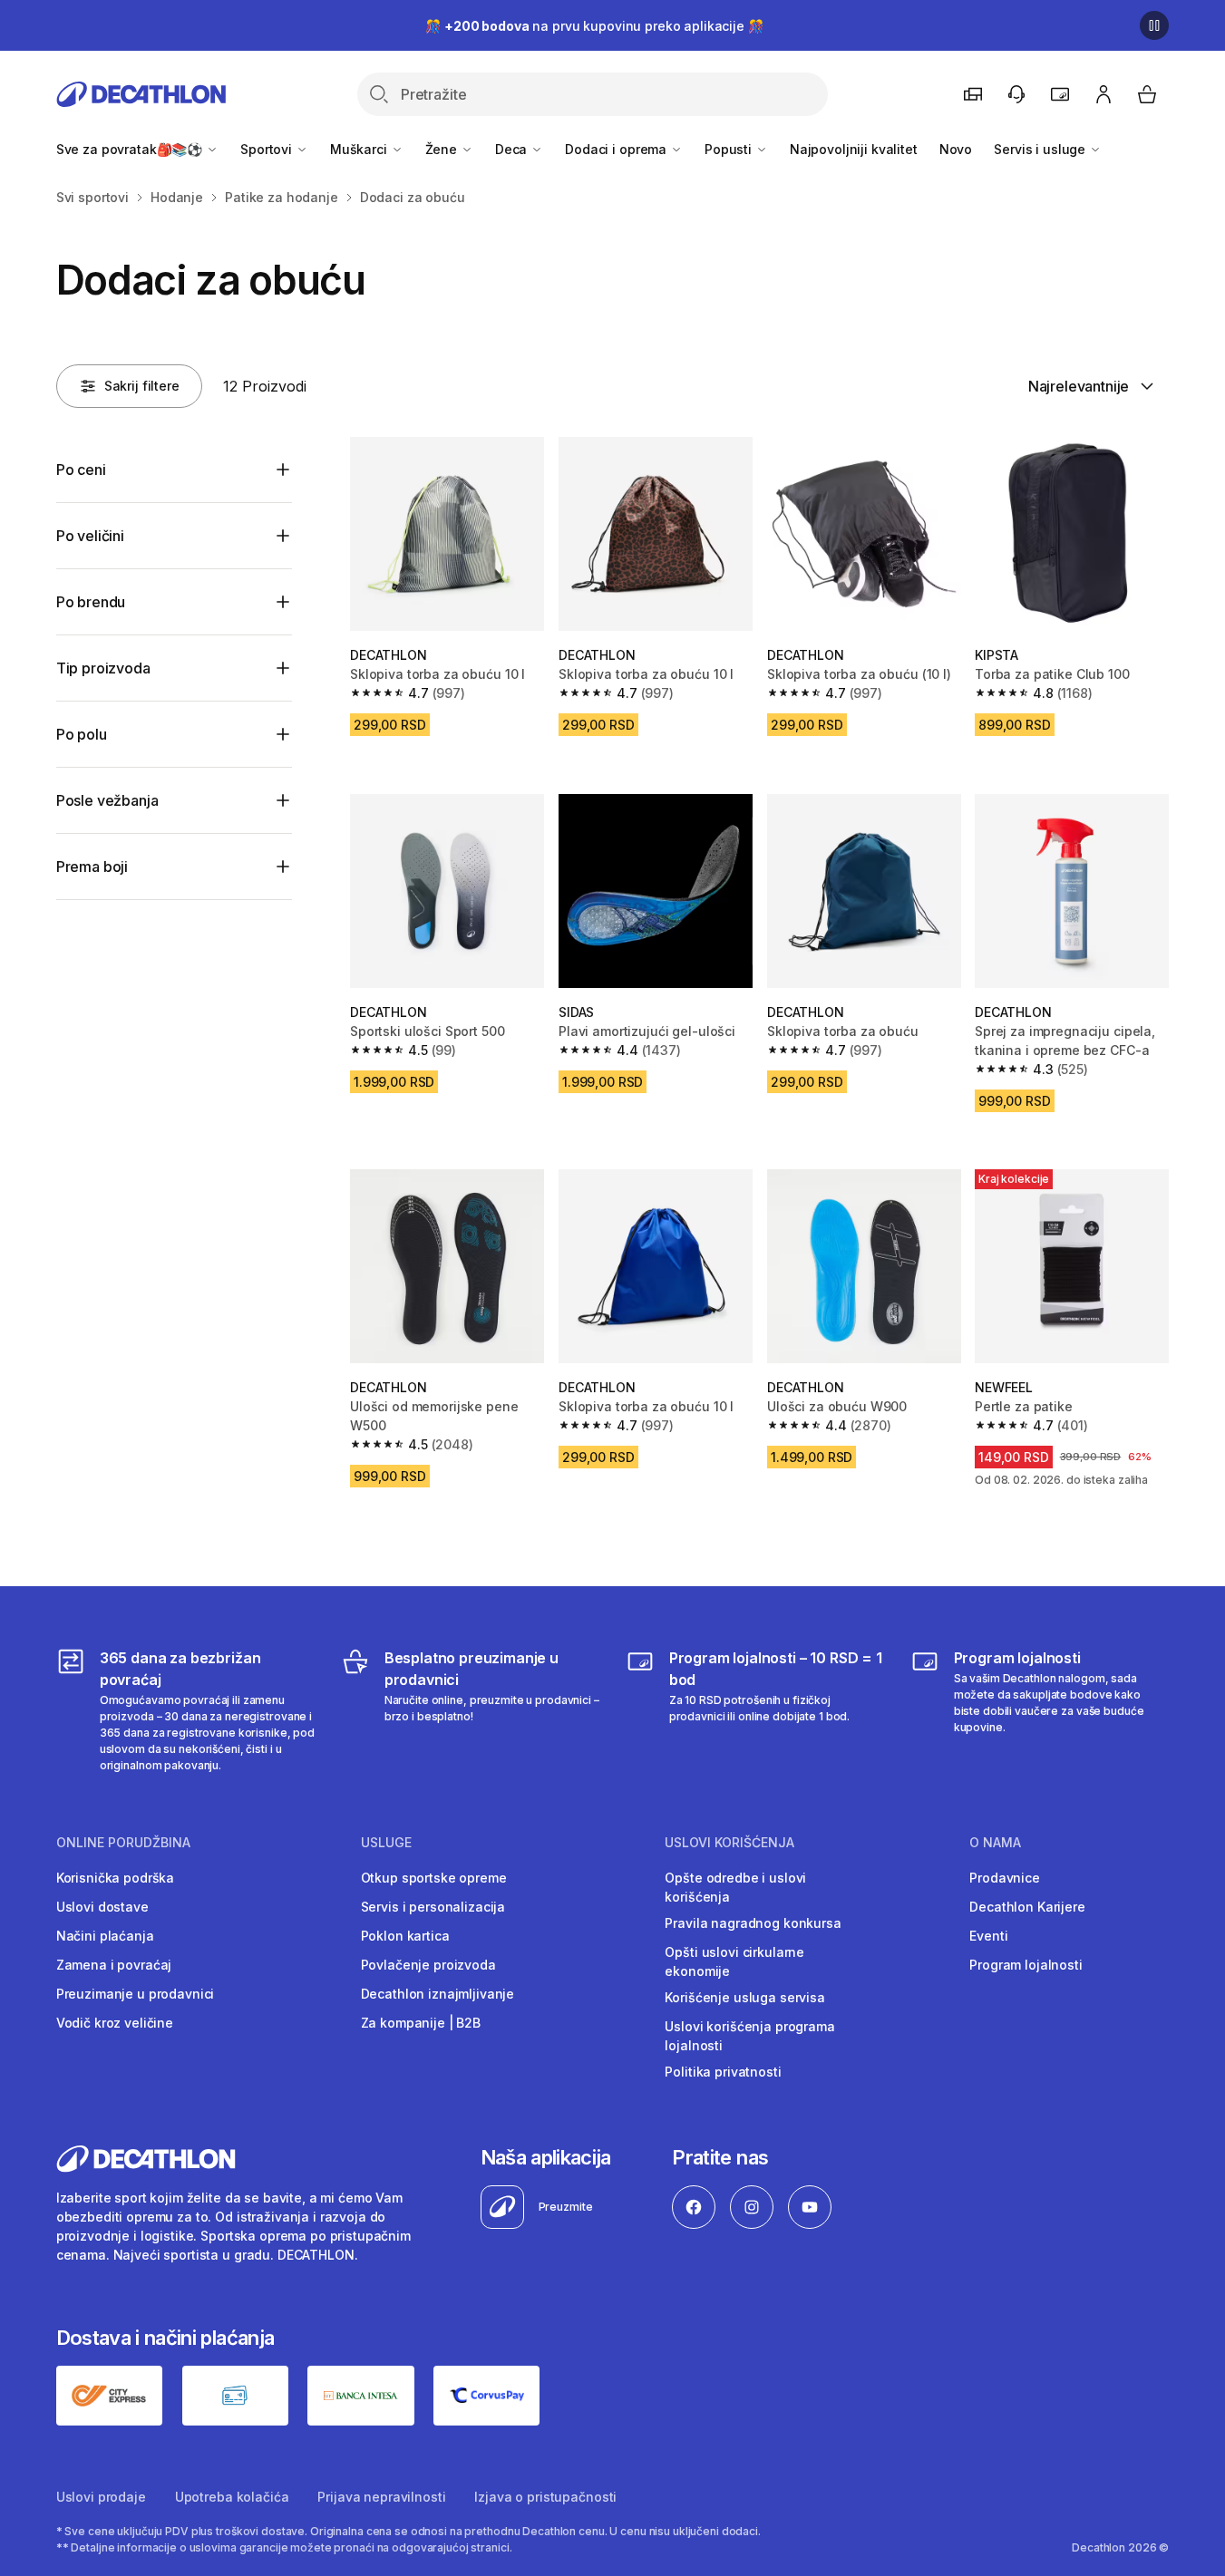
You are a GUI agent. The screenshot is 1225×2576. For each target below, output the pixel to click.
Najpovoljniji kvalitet (854, 149)
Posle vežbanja (107, 800)
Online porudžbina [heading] (123, 1843)
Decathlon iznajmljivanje (438, 1994)
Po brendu (91, 602)
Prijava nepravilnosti (381, 2497)
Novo (956, 149)
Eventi (988, 1936)
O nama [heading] (995, 1843)
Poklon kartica (405, 1936)
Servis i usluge (1041, 149)
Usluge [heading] (386, 1843)
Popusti (730, 149)
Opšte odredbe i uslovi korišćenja (735, 1887)
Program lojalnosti (1026, 1965)
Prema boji (92, 867)
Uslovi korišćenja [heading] (729, 1843)
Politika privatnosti (723, 2072)
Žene (443, 149)
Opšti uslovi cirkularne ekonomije (734, 1961)
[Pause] (1154, 25)
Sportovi (268, 149)
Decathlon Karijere (1027, 1907)
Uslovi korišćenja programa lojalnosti (749, 2036)
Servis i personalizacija (433, 1907)
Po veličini (90, 536)
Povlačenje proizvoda (428, 1965)
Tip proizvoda (103, 668)
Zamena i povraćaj (114, 1965)
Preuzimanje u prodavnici (136, 1994)
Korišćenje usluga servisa (745, 1997)
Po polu (82, 734)
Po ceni (81, 470)
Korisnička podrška (115, 1878)
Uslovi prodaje (101, 2497)
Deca (513, 149)
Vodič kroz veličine (115, 2023)
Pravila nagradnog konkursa (753, 1923)
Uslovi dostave (102, 1907)
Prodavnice (1005, 1878)
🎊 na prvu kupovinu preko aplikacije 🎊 (594, 26)
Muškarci (360, 149)
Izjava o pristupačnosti (545, 2497)
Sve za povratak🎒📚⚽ (131, 149)
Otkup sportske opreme (434, 1878)
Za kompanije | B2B (421, 2023)
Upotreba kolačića (232, 2497)
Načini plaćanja (105, 1936)
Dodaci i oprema (617, 149)
